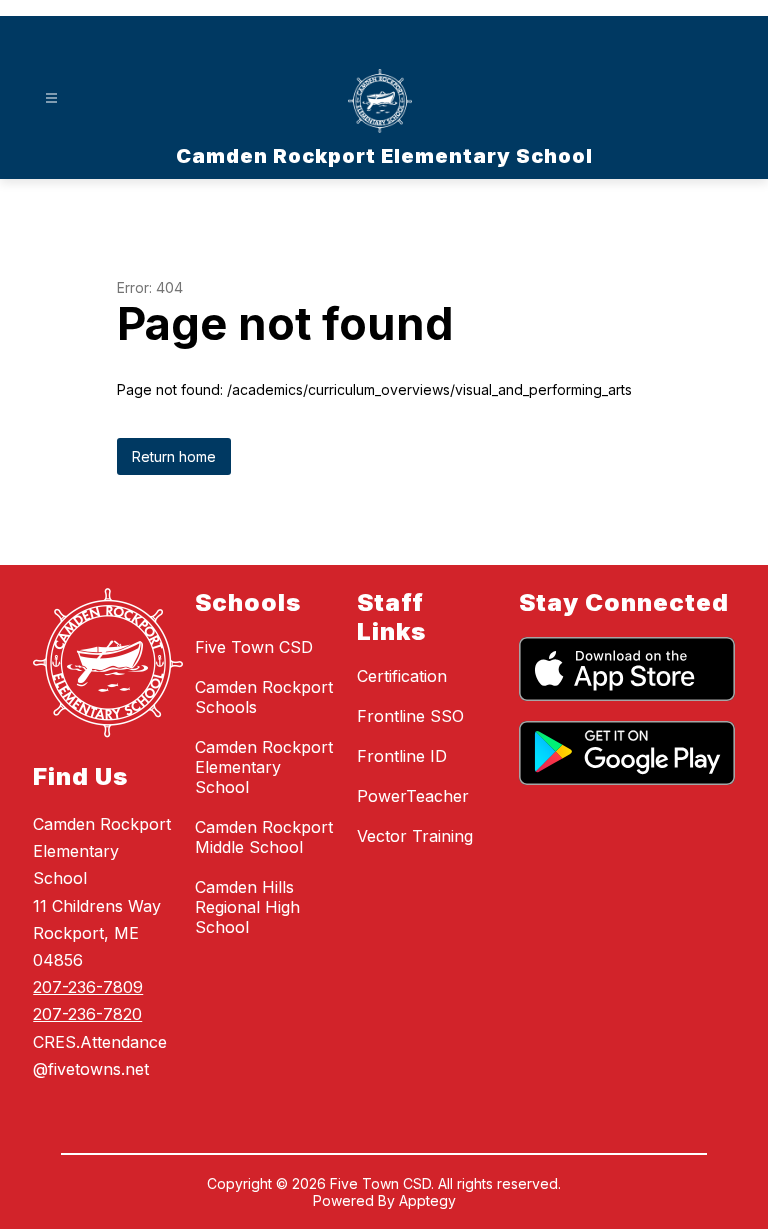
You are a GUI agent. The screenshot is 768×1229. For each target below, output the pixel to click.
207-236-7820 (87, 1014)
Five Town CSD (254, 647)
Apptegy (427, 1200)
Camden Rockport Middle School (264, 837)
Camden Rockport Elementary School (264, 767)
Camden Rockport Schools (264, 697)
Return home (174, 456)
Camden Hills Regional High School (247, 907)
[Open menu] (51, 98)
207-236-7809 (88, 987)
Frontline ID (402, 756)
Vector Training (415, 836)
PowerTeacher (413, 796)
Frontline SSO (410, 716)
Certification (402, 676)
